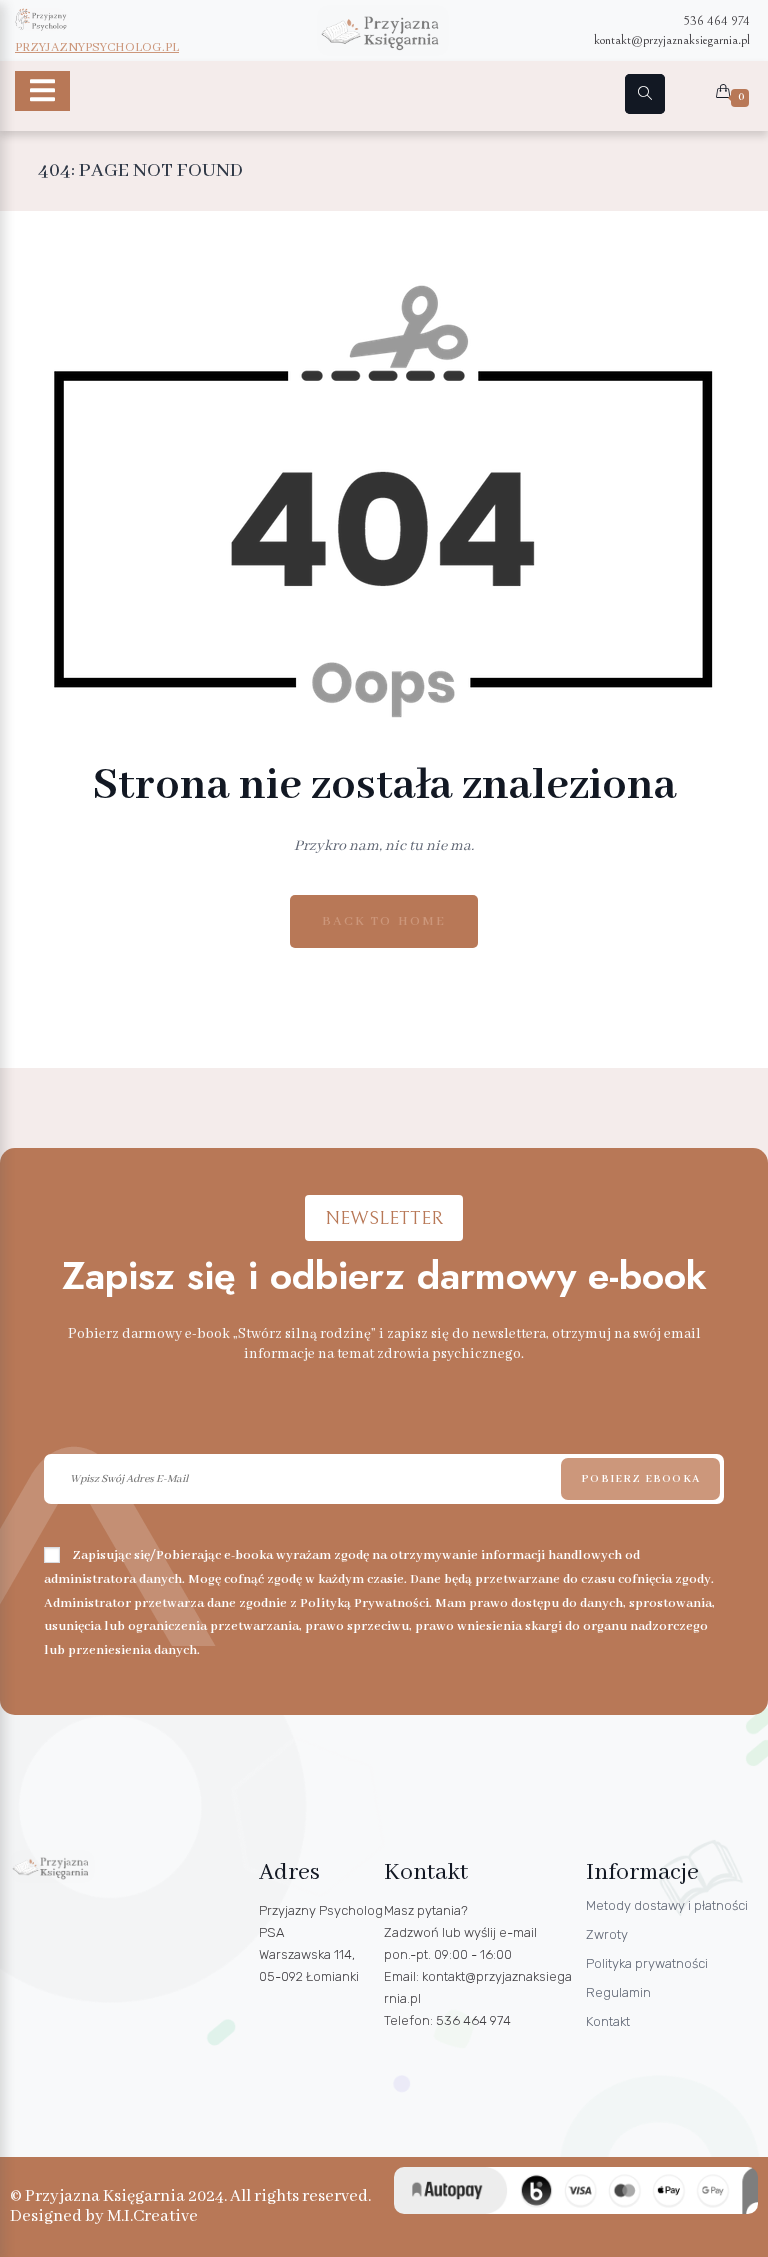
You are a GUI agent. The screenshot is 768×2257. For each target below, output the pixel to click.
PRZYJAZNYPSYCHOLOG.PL (97, 47)
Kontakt (608, 2021)
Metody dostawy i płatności (667, 1905)
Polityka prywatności (647, 1963)
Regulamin (618, 1992)
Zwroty (607, 1934)
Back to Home (384, 921)
